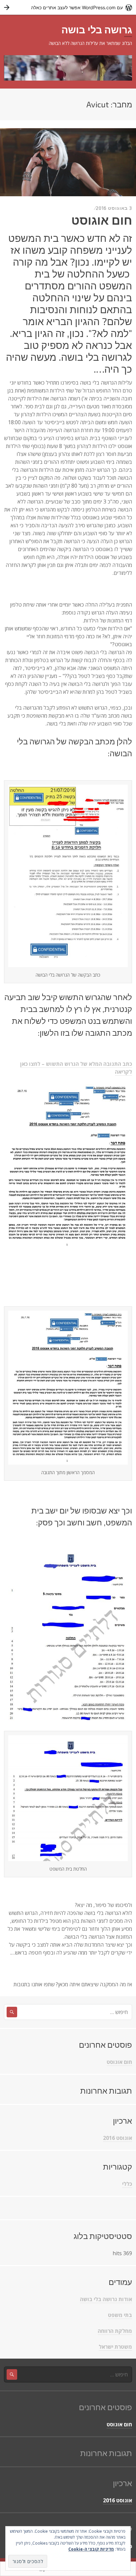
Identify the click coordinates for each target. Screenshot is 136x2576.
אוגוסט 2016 (118, 2138)
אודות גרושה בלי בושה (106, 2299)
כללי (127, 2184)
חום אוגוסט (102, 220)
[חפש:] (68, 2012)
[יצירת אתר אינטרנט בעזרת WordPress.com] (68, 7)
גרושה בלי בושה (97, 29)
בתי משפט (120, 2315)
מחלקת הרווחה (115, 2331)
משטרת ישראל (115, 2347)
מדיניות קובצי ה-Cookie (91, 2549)
